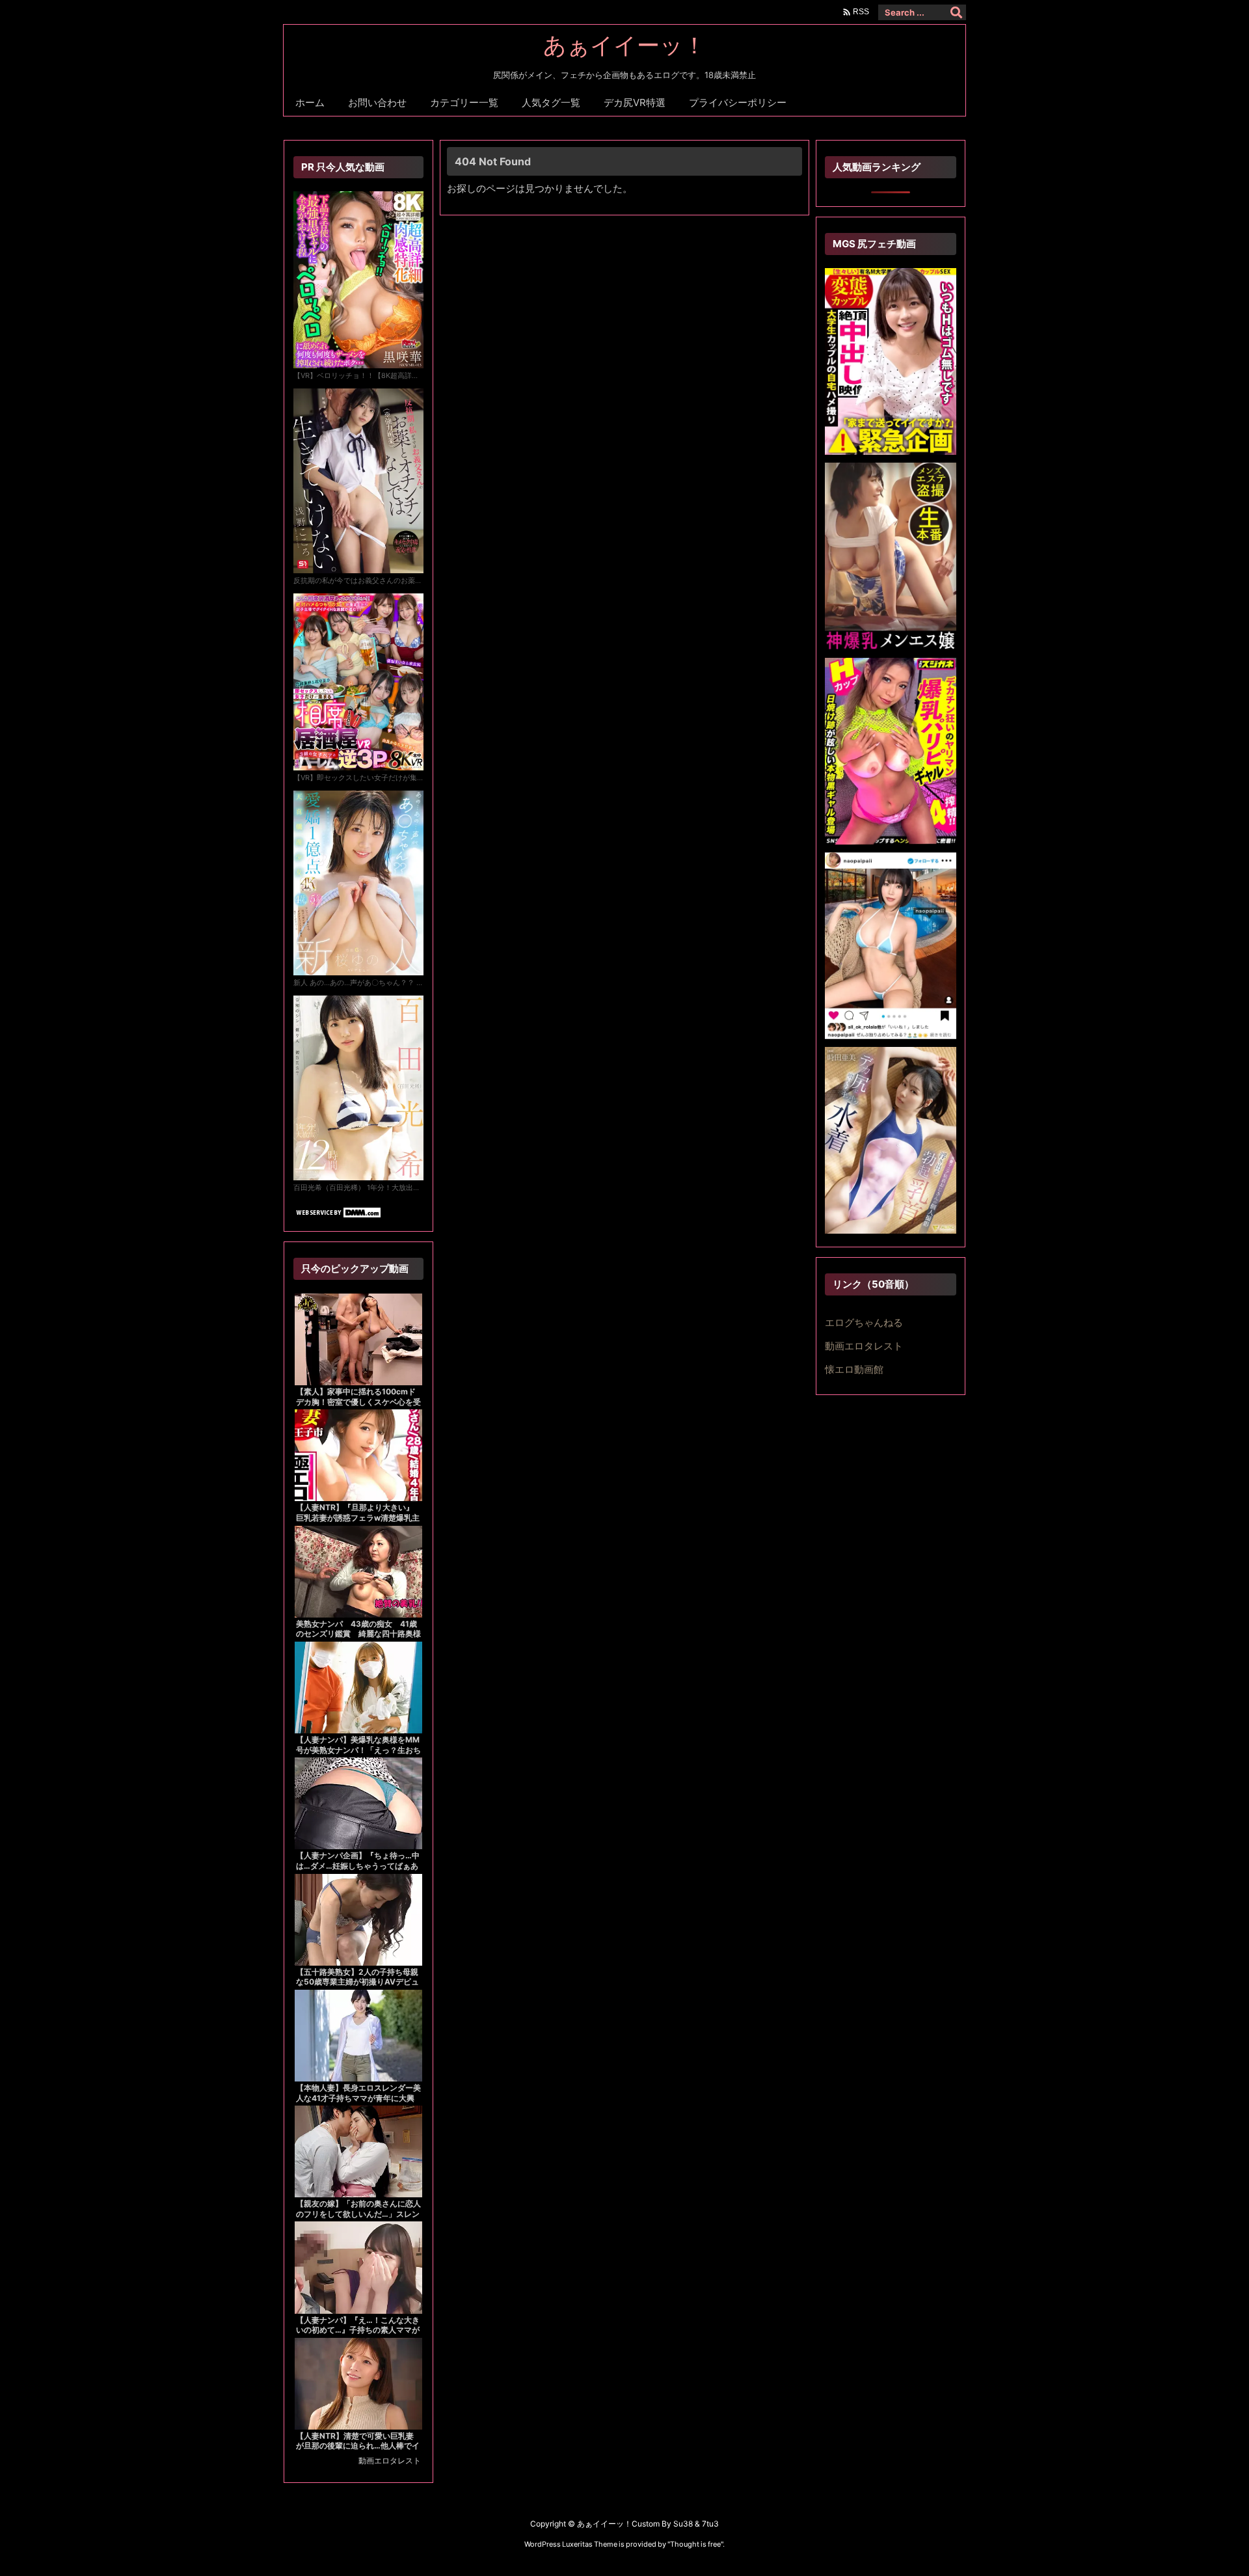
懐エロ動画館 (854, 1369)
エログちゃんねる (864, 1322)
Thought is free (695, 2544)
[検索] (956, 12)
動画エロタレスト (390, 2461)
